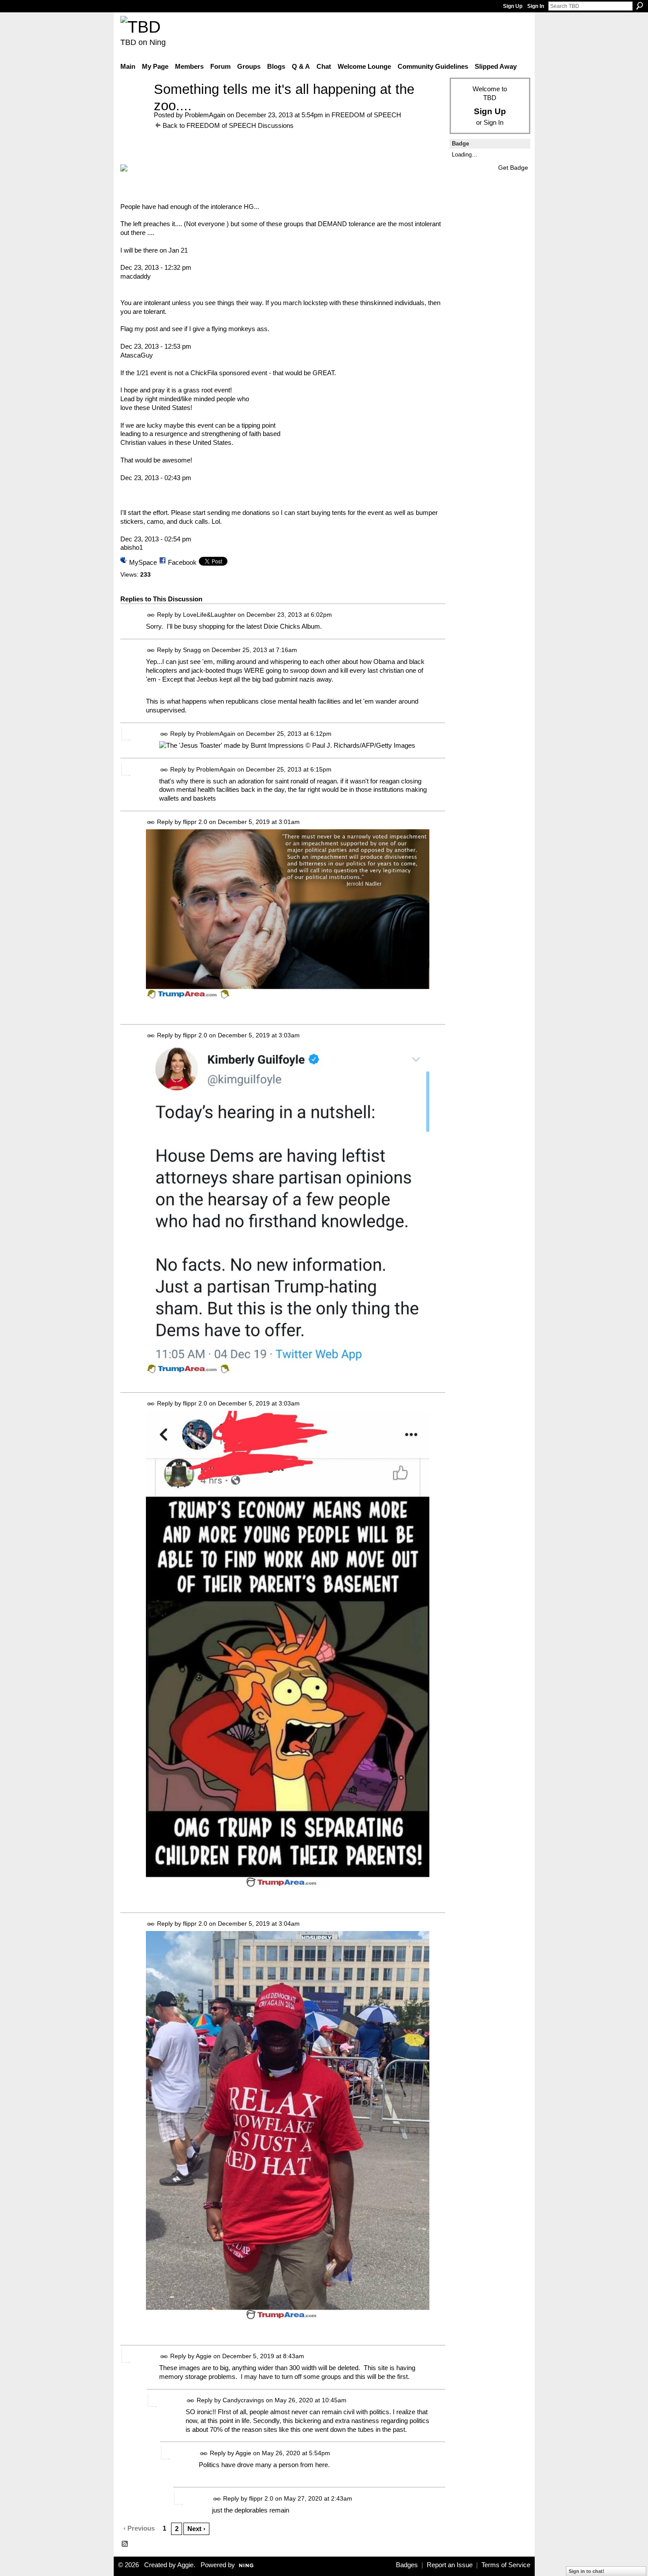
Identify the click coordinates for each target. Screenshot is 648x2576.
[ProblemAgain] (134, 106)
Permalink (151, 615)
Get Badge (513, 168)
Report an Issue (450, 2565)
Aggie (204, 2356)
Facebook (182, 562)
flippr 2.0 (195, 822)
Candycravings (243, 2400)
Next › (196, 2529)
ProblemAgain (205, 115)
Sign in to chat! (587, 2571)
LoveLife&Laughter (209, 615)
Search (640, 6)
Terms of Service (506, 2565)
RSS (125, 2544)
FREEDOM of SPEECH (366, 115)
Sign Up (513, 6)
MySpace (143, 562)
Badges (407, 2565)
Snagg (192, 650)
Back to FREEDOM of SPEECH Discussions (228, 125)
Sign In (536, 6)
